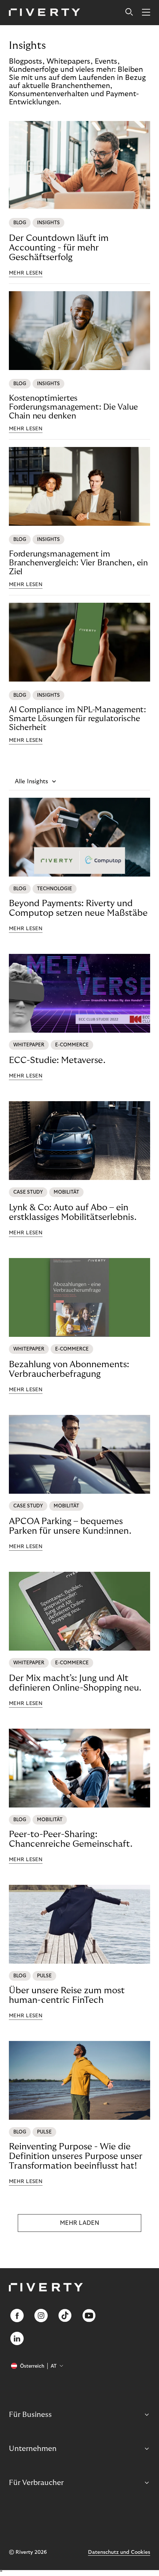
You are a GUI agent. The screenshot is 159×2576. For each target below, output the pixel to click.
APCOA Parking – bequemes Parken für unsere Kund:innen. (70, 1526)
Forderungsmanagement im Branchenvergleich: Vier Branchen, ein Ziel (78, 563)
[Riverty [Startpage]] (45, 13)
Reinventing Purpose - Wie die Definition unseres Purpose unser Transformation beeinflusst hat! (76, 2156)
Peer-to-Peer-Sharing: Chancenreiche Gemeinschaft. (71, 1839)
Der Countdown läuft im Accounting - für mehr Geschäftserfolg (59, 248)
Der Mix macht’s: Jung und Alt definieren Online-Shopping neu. (75, 1683)
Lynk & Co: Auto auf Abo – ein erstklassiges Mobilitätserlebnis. (73, 1212)
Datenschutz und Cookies (119, 2552)
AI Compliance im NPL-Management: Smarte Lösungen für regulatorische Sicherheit (77, 719)
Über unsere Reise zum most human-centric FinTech (67, 1995)
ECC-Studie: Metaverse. (57, 1060)
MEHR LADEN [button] (79, 2223)
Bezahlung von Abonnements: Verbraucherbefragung (69, 1369)
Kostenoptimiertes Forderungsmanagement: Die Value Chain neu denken (73, 407)
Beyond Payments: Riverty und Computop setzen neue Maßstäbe (78, 908)
